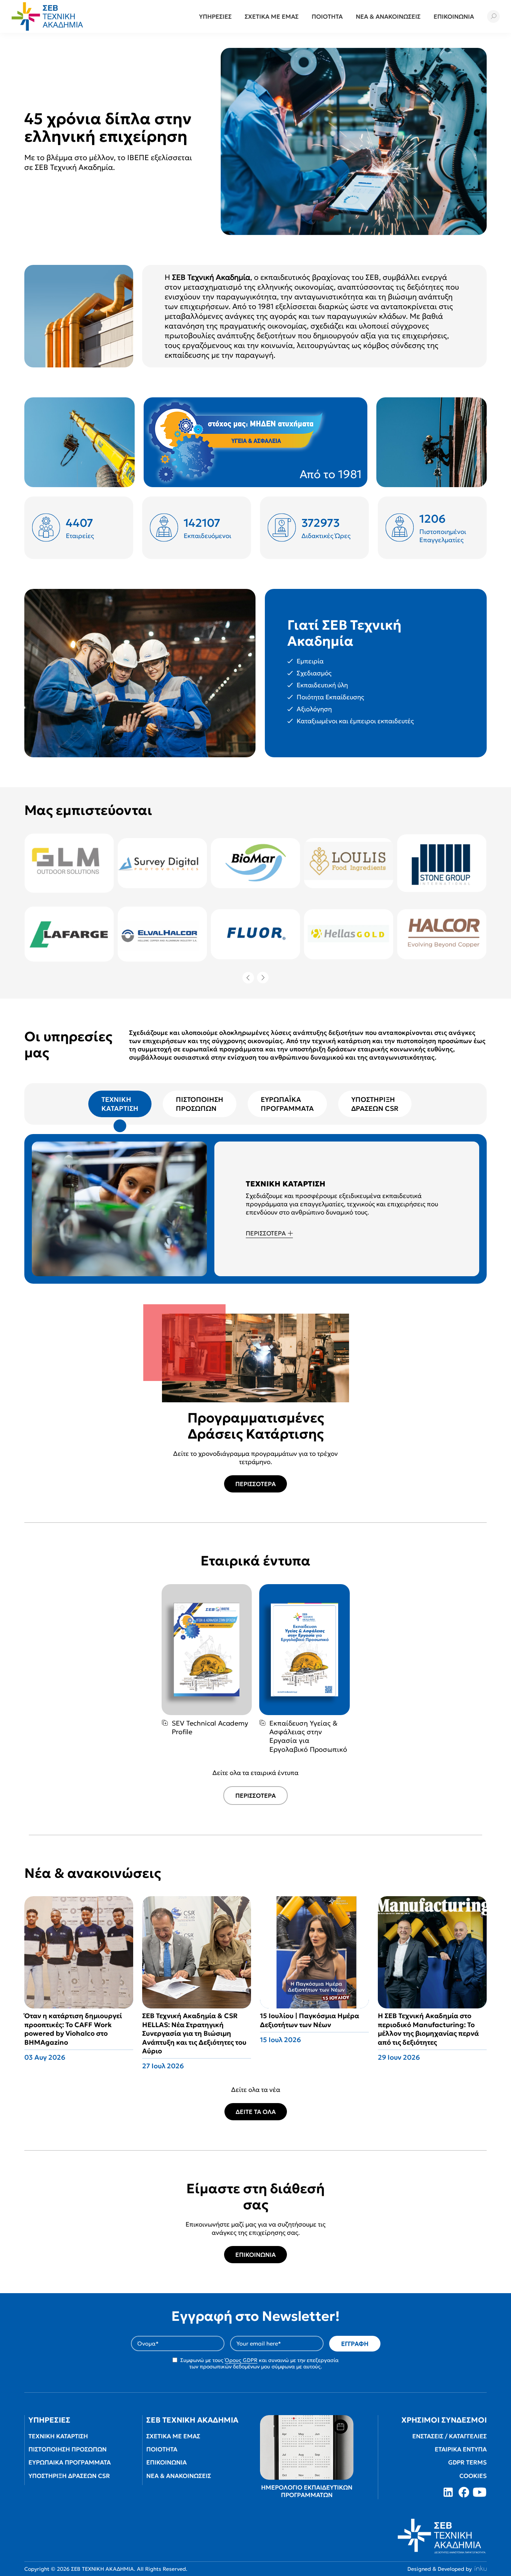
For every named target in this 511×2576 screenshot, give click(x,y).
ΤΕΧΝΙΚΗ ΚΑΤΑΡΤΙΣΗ (58, 2436)
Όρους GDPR (241, 2360)
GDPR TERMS (467, 2462)
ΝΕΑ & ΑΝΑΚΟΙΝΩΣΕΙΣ (179, 2476)
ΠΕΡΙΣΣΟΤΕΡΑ (266, 1233)
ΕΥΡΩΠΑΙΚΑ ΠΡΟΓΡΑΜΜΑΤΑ (70, 2462)
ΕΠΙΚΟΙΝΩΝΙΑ (255, 2255)
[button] (493, 16)
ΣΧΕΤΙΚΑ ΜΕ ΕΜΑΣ (173, 2436)
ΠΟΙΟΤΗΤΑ (162, 2449)
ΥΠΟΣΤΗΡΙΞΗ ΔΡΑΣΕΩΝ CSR (69, 2476)
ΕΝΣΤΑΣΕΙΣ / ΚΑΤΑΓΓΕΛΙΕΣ (449, 2436)
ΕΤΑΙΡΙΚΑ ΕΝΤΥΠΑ (461, 2449)
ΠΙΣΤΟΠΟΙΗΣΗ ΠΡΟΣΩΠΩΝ (68, 2449)
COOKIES (473, 2476)
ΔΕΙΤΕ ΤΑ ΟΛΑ (256, 2112)
